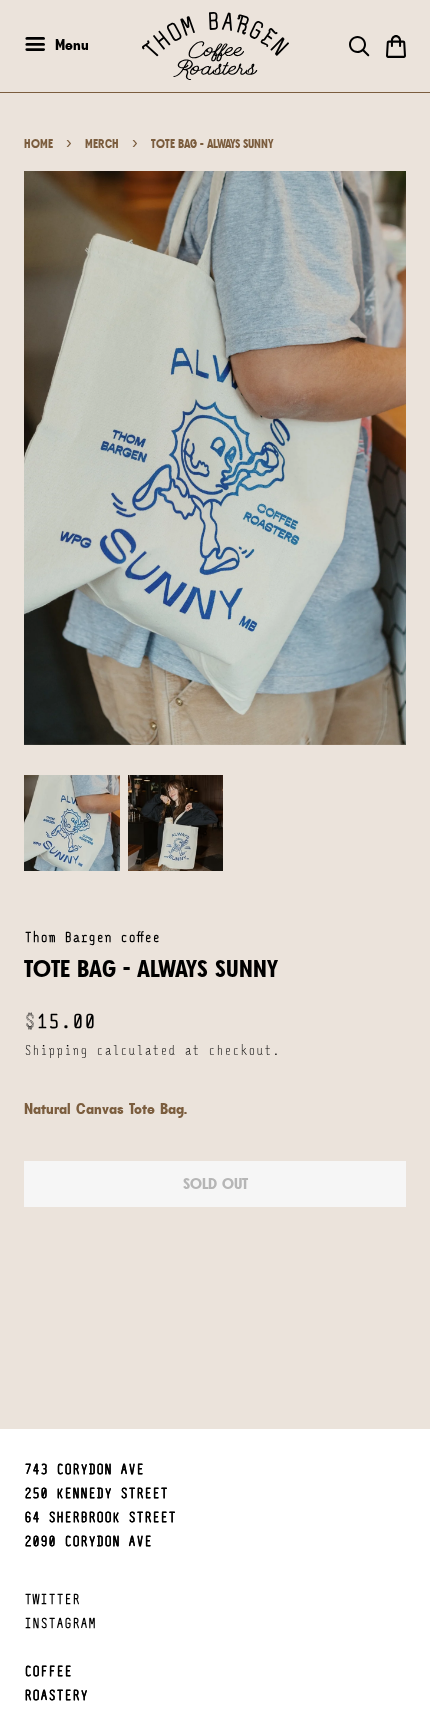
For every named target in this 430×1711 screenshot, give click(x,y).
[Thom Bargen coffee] (215, 46)
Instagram (60, 1624)
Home (38, 144)
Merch (102, 144)
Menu (69, 44)
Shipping (56, 1051)
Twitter (52, 1600)
